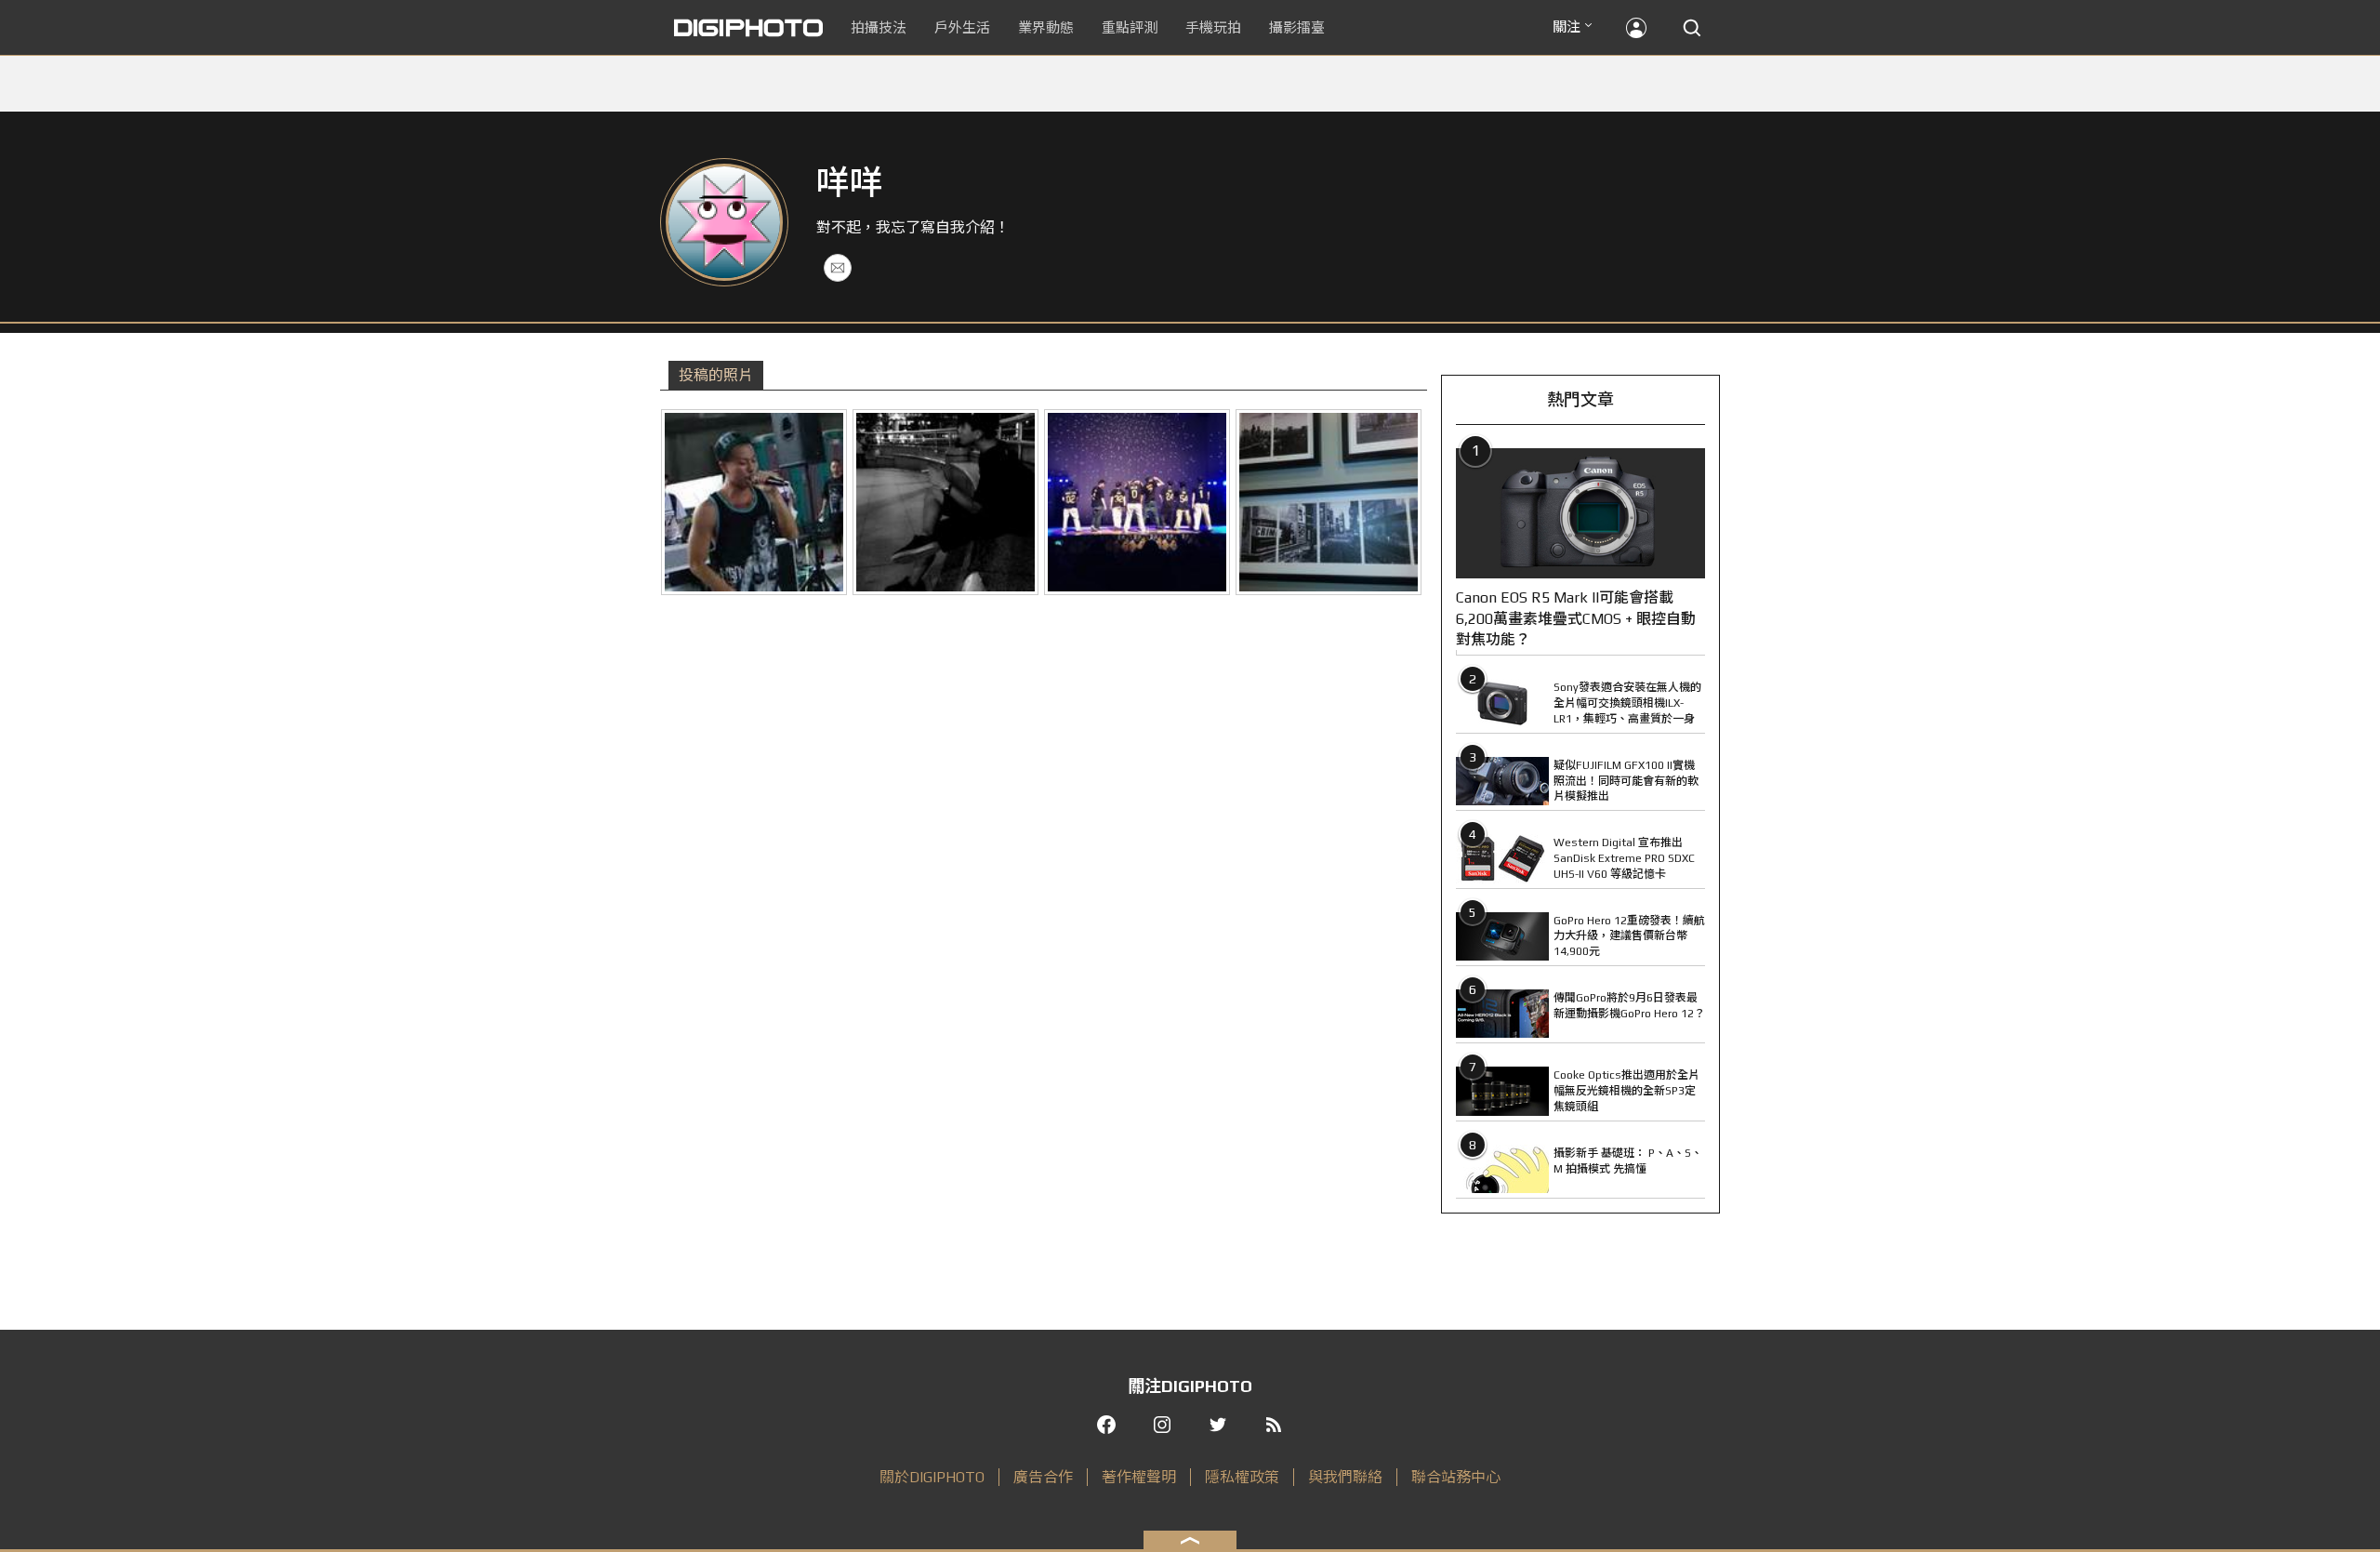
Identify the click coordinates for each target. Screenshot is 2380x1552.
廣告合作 (1043, 1477)
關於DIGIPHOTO (932, 1477)
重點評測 (1130, 27)
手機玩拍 (1213, 27)
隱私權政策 (1242, 1477)
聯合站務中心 (1456, 1477)
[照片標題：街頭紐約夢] (1329, 502)
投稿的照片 (716, 375)
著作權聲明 (1139, 1477)
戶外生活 (962, 27)
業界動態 (1046, 27)
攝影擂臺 (1297, 27)
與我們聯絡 (1345, 1477)
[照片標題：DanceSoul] (1137, 502)
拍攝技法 (879, 27)
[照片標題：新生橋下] (754, 502)
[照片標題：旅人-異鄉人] (945, 502)
